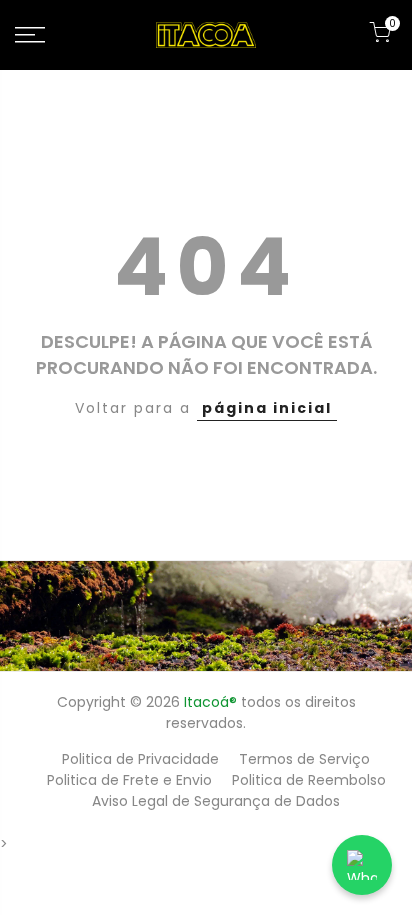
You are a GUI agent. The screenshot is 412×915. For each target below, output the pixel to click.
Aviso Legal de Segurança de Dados (216, 801)
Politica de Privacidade (140, 759)
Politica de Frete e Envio (129, 780)
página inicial (267, 408)
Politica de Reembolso (309, 780)
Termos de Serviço (304, 759)
